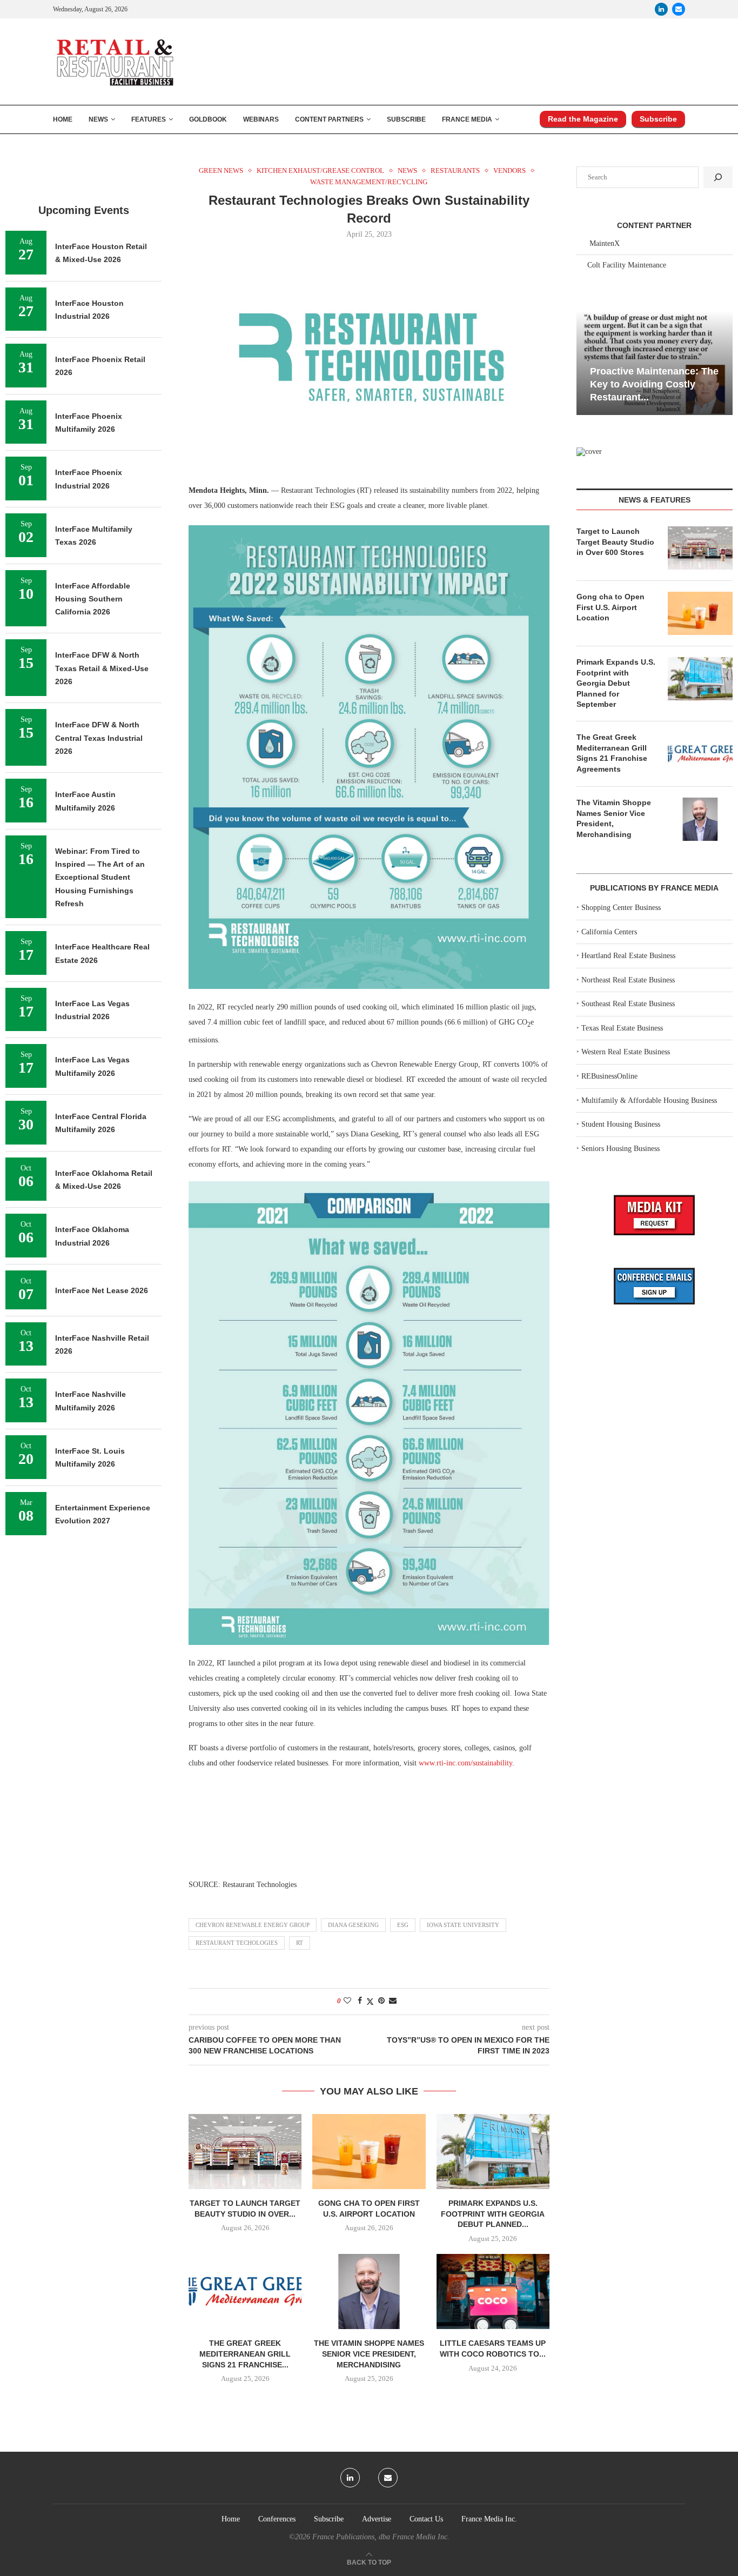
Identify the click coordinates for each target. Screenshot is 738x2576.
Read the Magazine (583, 119)
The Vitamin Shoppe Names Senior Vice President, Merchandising (369, 2354)
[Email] (679, 9)
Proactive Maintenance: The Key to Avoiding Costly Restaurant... (610, 384)
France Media (467, 119)
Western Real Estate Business (626, 1052)
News (98, 119)
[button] (586, 362)
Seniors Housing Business (620, 1149)
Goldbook (208, 119)
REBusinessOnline (609, 1076)
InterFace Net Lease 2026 (102, 1290)
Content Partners (329, 119)
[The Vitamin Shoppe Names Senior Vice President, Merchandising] (369, 2291)
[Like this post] (347, 2001)
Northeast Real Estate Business (628, 980)
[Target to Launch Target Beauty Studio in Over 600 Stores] (245, 2152)
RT (300, 1943)
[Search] (718, 177)
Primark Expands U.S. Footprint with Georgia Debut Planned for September (616, 683)
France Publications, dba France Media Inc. (381, 2537)
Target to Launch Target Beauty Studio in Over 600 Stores (615, 542)
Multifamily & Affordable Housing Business (649, 1100)
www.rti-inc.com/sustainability (465, 1763)
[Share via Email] (393, 2001)
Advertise (377, 2519)
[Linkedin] (661, 9)
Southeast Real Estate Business (628, 1004)
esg (403, 1925)
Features (149, 119)
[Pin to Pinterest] (381, 2001)
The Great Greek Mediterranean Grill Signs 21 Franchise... (245, 2354)
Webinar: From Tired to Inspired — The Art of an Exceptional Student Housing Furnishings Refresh (100, 877)
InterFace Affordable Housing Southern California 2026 (93, 599)
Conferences (277, 2519)
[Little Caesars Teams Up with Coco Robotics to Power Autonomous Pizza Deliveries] (493, 2291)
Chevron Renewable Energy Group (253, 1925)
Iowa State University (463, 1925)
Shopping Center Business (621, 908)
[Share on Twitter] (370, 2002)
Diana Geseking (353, 1925)
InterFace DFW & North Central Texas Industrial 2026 (99, 738)
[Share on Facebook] (360, 2001)
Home (63, 119)
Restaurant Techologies (237, 1943)
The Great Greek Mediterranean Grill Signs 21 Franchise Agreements (612, 753)
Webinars (261, 119)
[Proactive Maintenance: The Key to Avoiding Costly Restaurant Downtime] (610, 363)
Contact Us (426, 2519)
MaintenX (605, 243)
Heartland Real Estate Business (628, 956)
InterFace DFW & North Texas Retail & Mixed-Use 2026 (102, 668)
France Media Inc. (489, 2519)
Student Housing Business (621, 1124)
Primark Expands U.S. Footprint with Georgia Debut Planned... (493, 2214)
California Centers (609, 932)
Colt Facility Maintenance (627, 265)
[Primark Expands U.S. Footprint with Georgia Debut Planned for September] (493, 2152)
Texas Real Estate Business (622, 1028)
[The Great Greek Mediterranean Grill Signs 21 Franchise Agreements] (245, 2291)
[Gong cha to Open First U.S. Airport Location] (369, 2152)
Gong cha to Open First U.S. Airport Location (610, 607)
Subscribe (406, 119)
